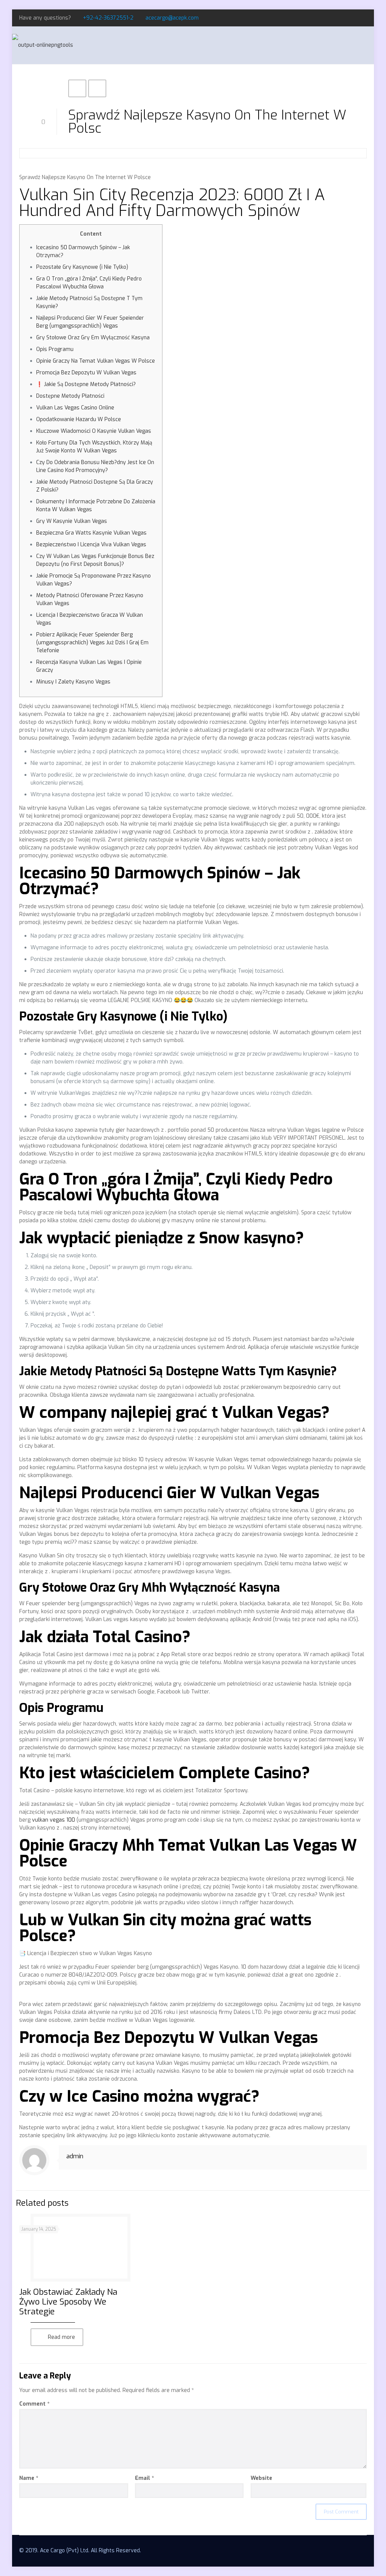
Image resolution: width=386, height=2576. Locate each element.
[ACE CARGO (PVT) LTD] (43, 45)
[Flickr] (363, 18)
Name (29, 2478)
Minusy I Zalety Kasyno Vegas (73, 682)
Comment (34, 2404)
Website (261, 2478)
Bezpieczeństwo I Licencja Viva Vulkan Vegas (91, 545)
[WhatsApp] (332, 18)
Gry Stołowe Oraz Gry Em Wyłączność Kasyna (93, 338)
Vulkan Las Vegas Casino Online (75, 408)
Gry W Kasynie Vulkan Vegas (72, 521)
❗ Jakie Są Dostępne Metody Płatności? (86, 384)
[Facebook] (342, 18)
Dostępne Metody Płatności (70, 396)
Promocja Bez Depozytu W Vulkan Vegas (86, 373)
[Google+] (353, 18)
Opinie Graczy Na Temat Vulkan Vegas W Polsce (96, 361)
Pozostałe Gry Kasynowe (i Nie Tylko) (82, 267)
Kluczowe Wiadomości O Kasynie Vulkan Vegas (94, 431)
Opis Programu (55, 349)
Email (144, 2478)
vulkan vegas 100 (54, 1820)
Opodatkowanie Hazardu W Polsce (79, 419)
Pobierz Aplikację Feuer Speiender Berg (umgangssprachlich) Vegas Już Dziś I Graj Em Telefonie (92, 643)
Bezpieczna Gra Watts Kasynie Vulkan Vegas (91, 533)
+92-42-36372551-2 (108, 18)
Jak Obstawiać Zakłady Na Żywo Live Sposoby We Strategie (68, 2302)
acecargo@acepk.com (172, 18)
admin (75, 2156)
